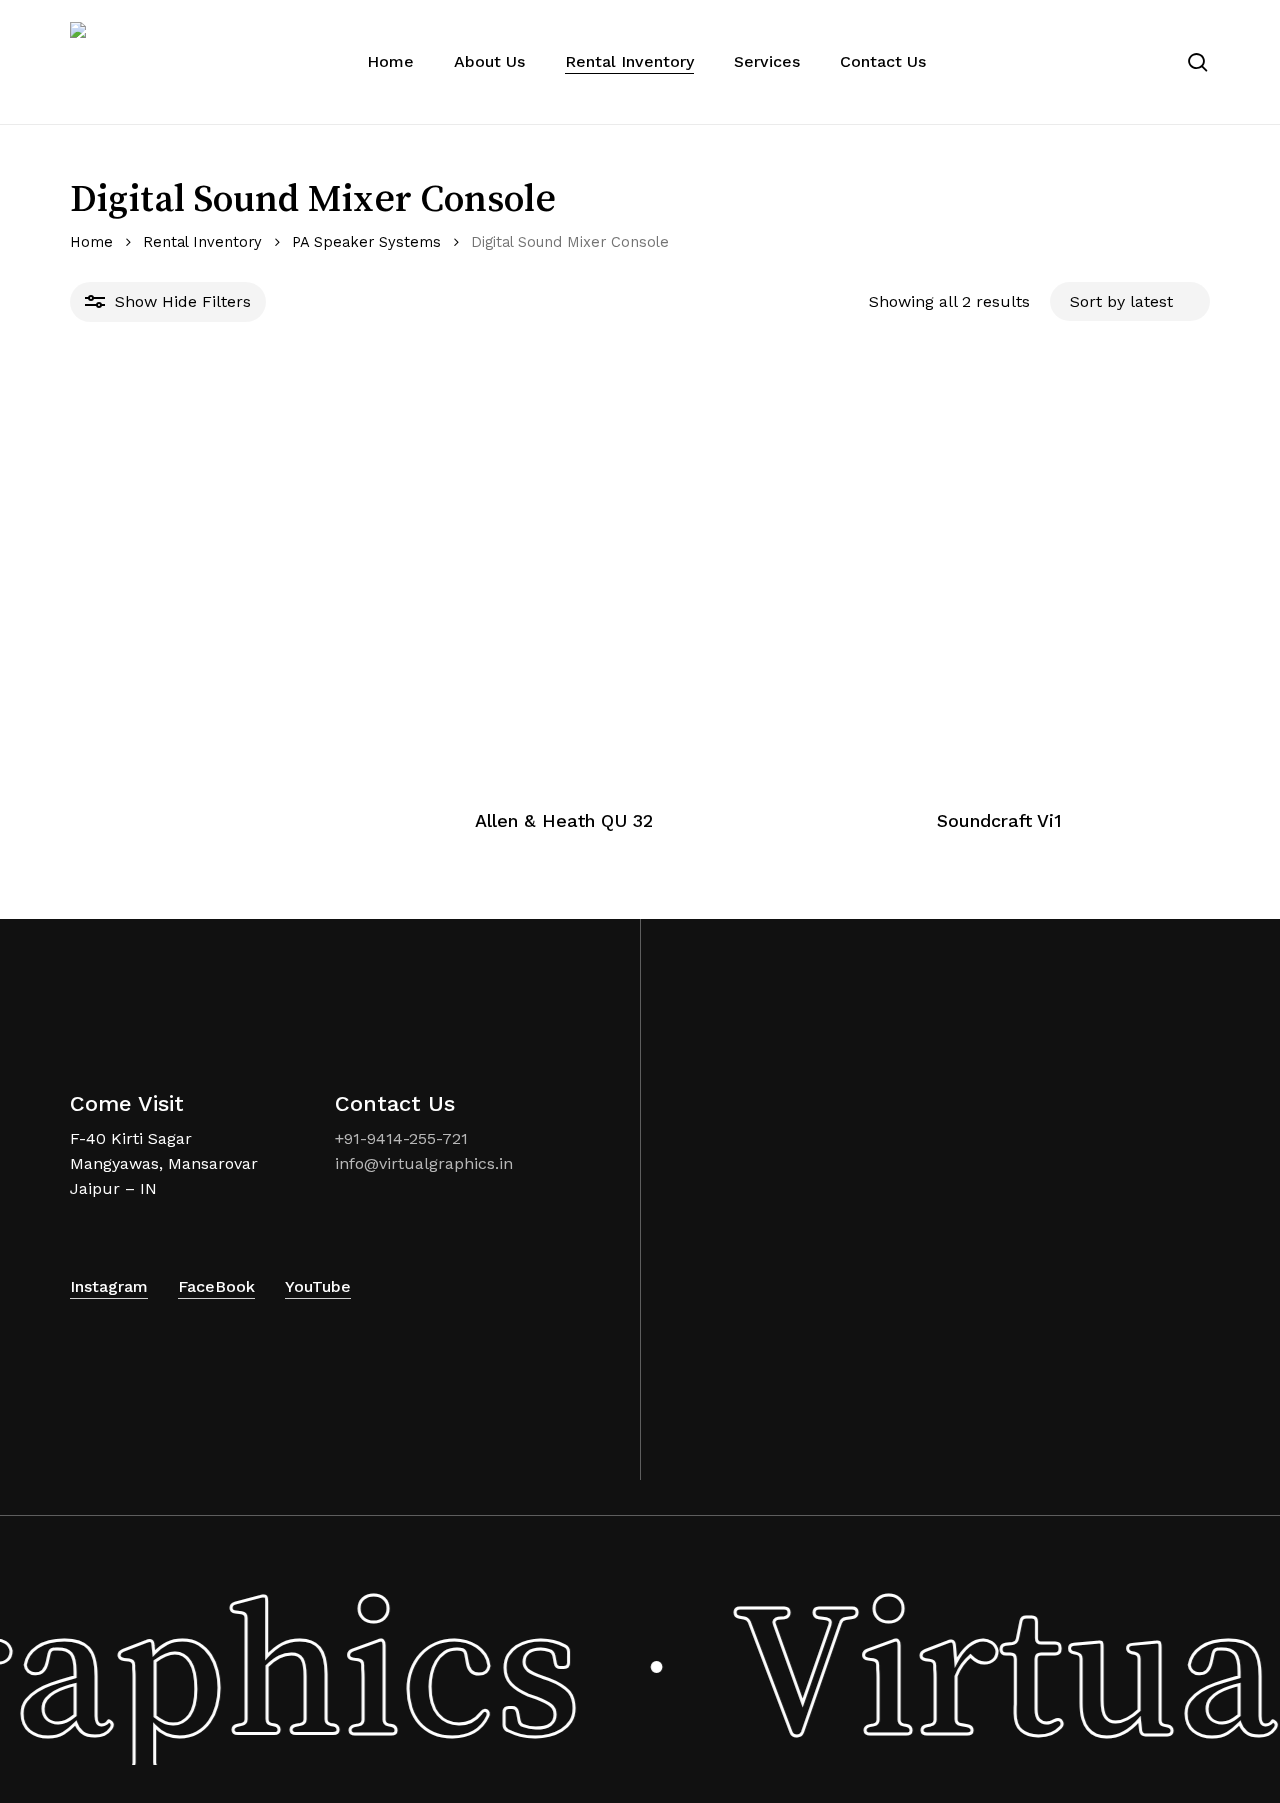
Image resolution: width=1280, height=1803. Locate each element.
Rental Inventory (202, 242)
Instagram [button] (109, 1286)
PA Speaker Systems (366, 242)
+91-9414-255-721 (401, 1138)
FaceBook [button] (216, 1286)
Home (91, 242)
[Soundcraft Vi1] (999, 575)
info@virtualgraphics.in (424, 1163)
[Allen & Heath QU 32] (564, 575)
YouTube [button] (318, 1286)
